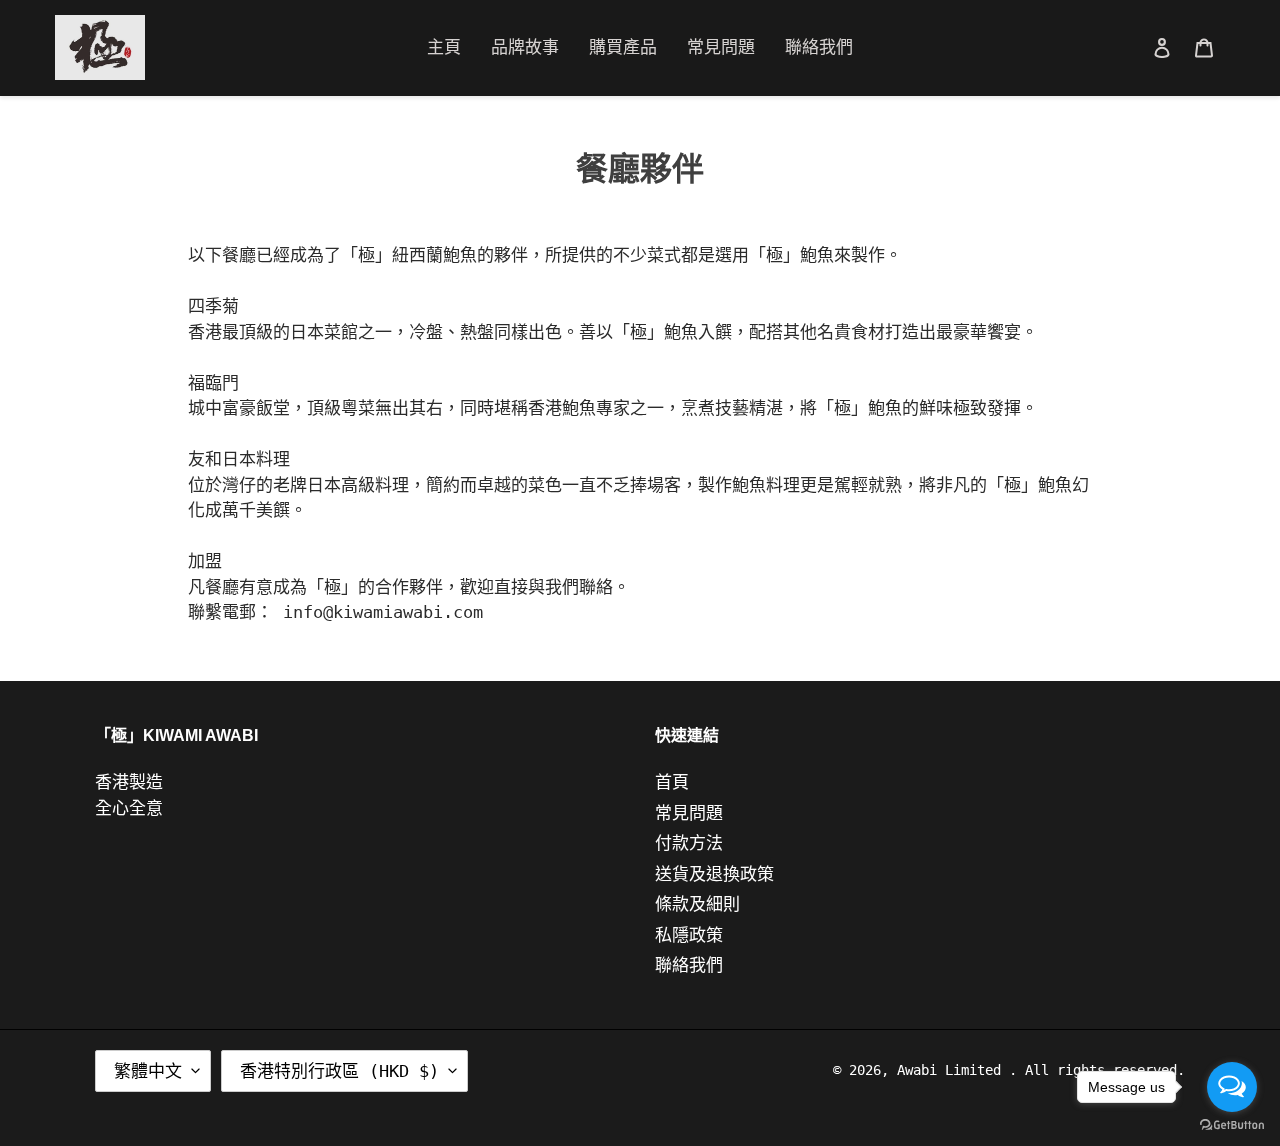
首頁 (672, 782)
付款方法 (689, 843)
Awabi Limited (953, 1070)
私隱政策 (689, 935)
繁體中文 (148, 1071)
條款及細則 (697, 904)
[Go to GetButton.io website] (1232, 1125)
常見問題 (689, 813)
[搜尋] (1135, 47)
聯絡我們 (689, 965)
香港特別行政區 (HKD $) (339, 1071)
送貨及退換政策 (714, 874)
